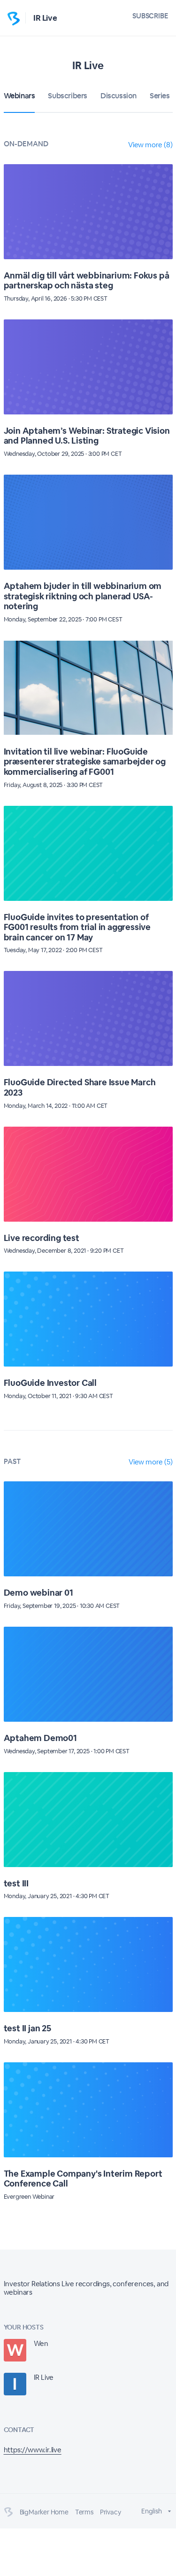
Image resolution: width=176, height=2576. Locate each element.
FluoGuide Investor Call (50, 1383)
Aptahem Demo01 (40, 1738)
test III (16, 1883)
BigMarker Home (44, 2512)
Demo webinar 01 (38, 1593)
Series (160, 96)
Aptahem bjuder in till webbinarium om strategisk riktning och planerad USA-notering (83, 596)
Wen (41, 2343)
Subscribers (68, 96)
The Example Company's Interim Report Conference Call (83, 2179)
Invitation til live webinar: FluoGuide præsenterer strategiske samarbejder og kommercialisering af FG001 (85, 762)
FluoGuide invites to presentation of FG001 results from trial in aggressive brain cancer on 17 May (77, 927)
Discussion (119, 96)
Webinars (19, 96)
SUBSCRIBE (150, 16)
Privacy (111, 2512)
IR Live (45, 18)
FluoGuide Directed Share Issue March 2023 (80, 1087)
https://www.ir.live (33, 2450)
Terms (84, 2512)
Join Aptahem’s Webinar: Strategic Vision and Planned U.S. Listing (87, 436)
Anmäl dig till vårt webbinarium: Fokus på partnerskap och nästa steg (87, 281)
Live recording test (42, 1238)
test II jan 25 (27, 2028)
